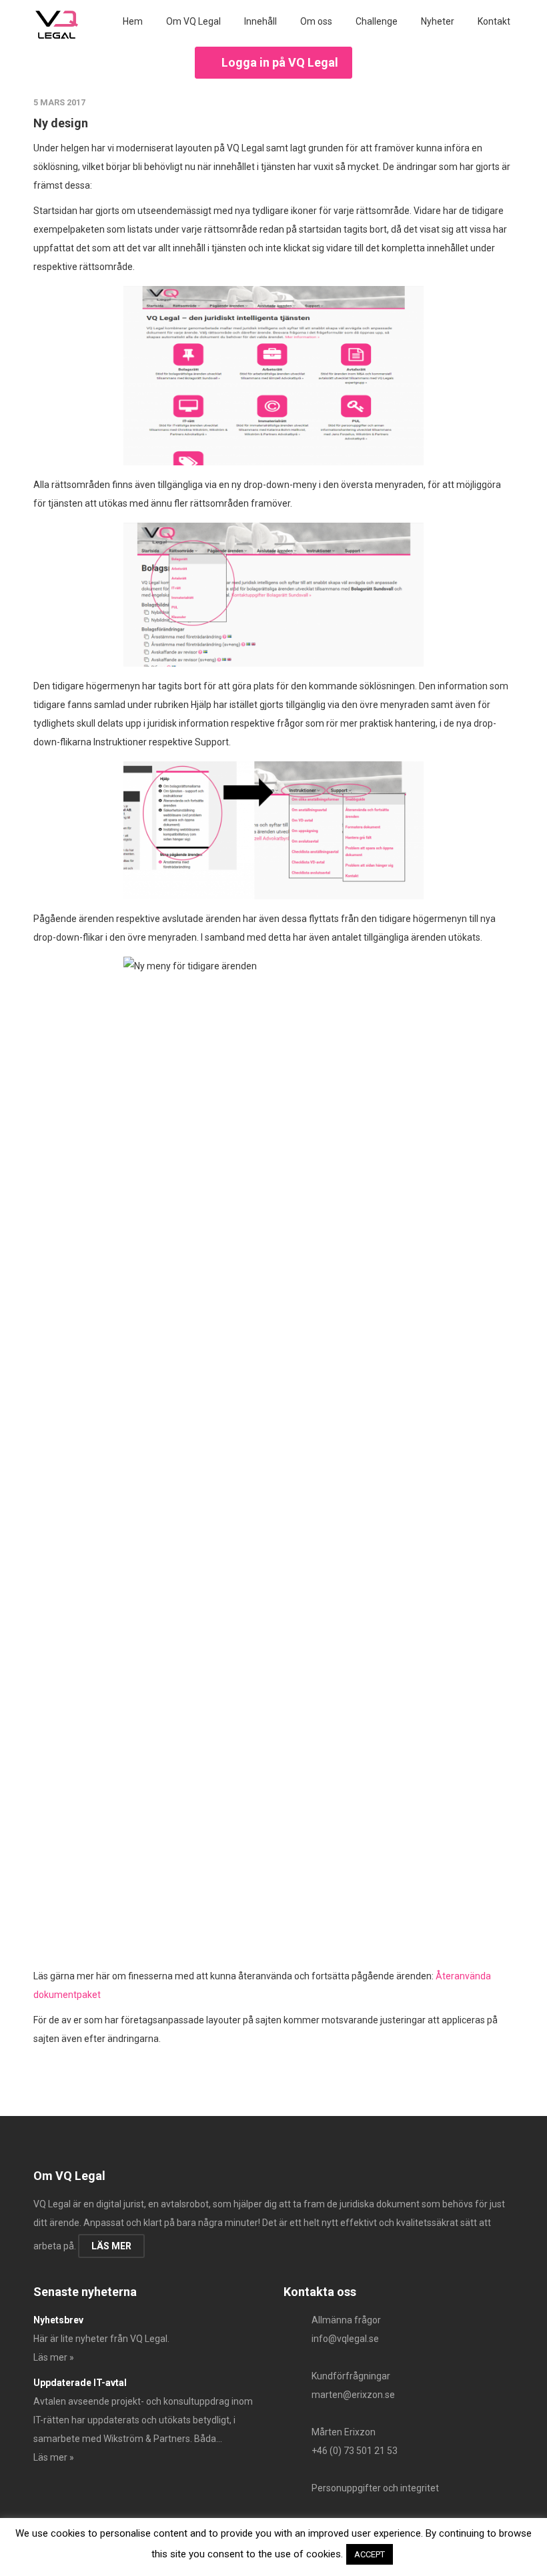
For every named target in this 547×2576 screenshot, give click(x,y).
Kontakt (494, 21)
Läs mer (111, 2246)
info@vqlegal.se (345, 2339)
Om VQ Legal (193, 21)
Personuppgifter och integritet (375, 2488)
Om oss (316, 21)
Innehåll (260, 21)
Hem (133, 21)
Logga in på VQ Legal (280, 62)
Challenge (377, 21)
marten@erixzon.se (353, 2395)
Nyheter (438, 21)
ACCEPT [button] (370, 2554)
